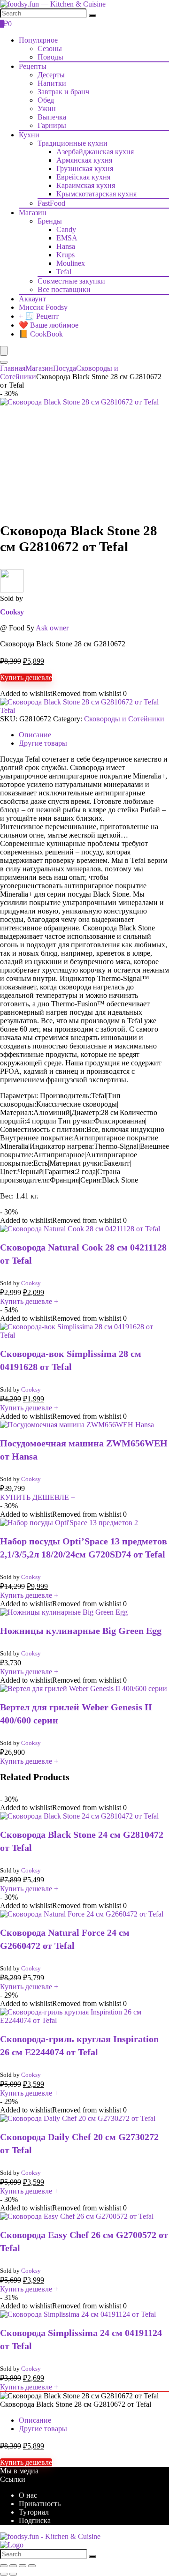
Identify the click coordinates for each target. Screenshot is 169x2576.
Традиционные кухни (73, 143)
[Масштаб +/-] (4, 2566)
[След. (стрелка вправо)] (13, 2574)
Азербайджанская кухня (95, 152)
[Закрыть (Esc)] (32, 2566)
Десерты (51, 75)
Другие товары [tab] (43, 743)
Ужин (47, 109)
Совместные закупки (71, 281)
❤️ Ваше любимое (49, 325)
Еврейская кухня (83, 177)
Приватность (40, 2504)
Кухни (29, 135)
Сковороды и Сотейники (124, 719)
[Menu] (4, 351)
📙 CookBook (41, 334)
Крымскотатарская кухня (96, 194)
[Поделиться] (23, 2566)
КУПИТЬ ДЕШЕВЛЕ (38, 1497)
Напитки (52, 83)
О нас (28, 2495)
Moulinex (71, 263)
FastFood (51, 203)
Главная (13, 368)
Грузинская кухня (85, 168)
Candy (66, 229)
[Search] (92, 15)
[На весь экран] (13, 2566)
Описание (35, 2420)
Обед (46, 100)
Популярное (38, 40)
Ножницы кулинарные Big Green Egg (81, 1631)
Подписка (35, 2520)
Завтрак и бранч (63, 92)
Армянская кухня (84, 160)
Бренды (50, 221)
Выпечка (52, 117)
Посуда (65, 368)
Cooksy (12, 612)
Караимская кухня (86, 185)
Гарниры (52, 125)
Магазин (33, 213)
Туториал (34, 2512)
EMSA (67, 238)
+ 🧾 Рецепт (39, 316)
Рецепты (33, 66)
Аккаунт (32, 299)
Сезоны (50, 49)
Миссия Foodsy (43, 307)
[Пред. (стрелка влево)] (4, 2574)
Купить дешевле (26, 678)
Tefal (64, 272)
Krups (65, 255)
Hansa (66, 246)
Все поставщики (64, 289)
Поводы (50, 57)
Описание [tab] (35, 735)
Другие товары (43, 2429)
